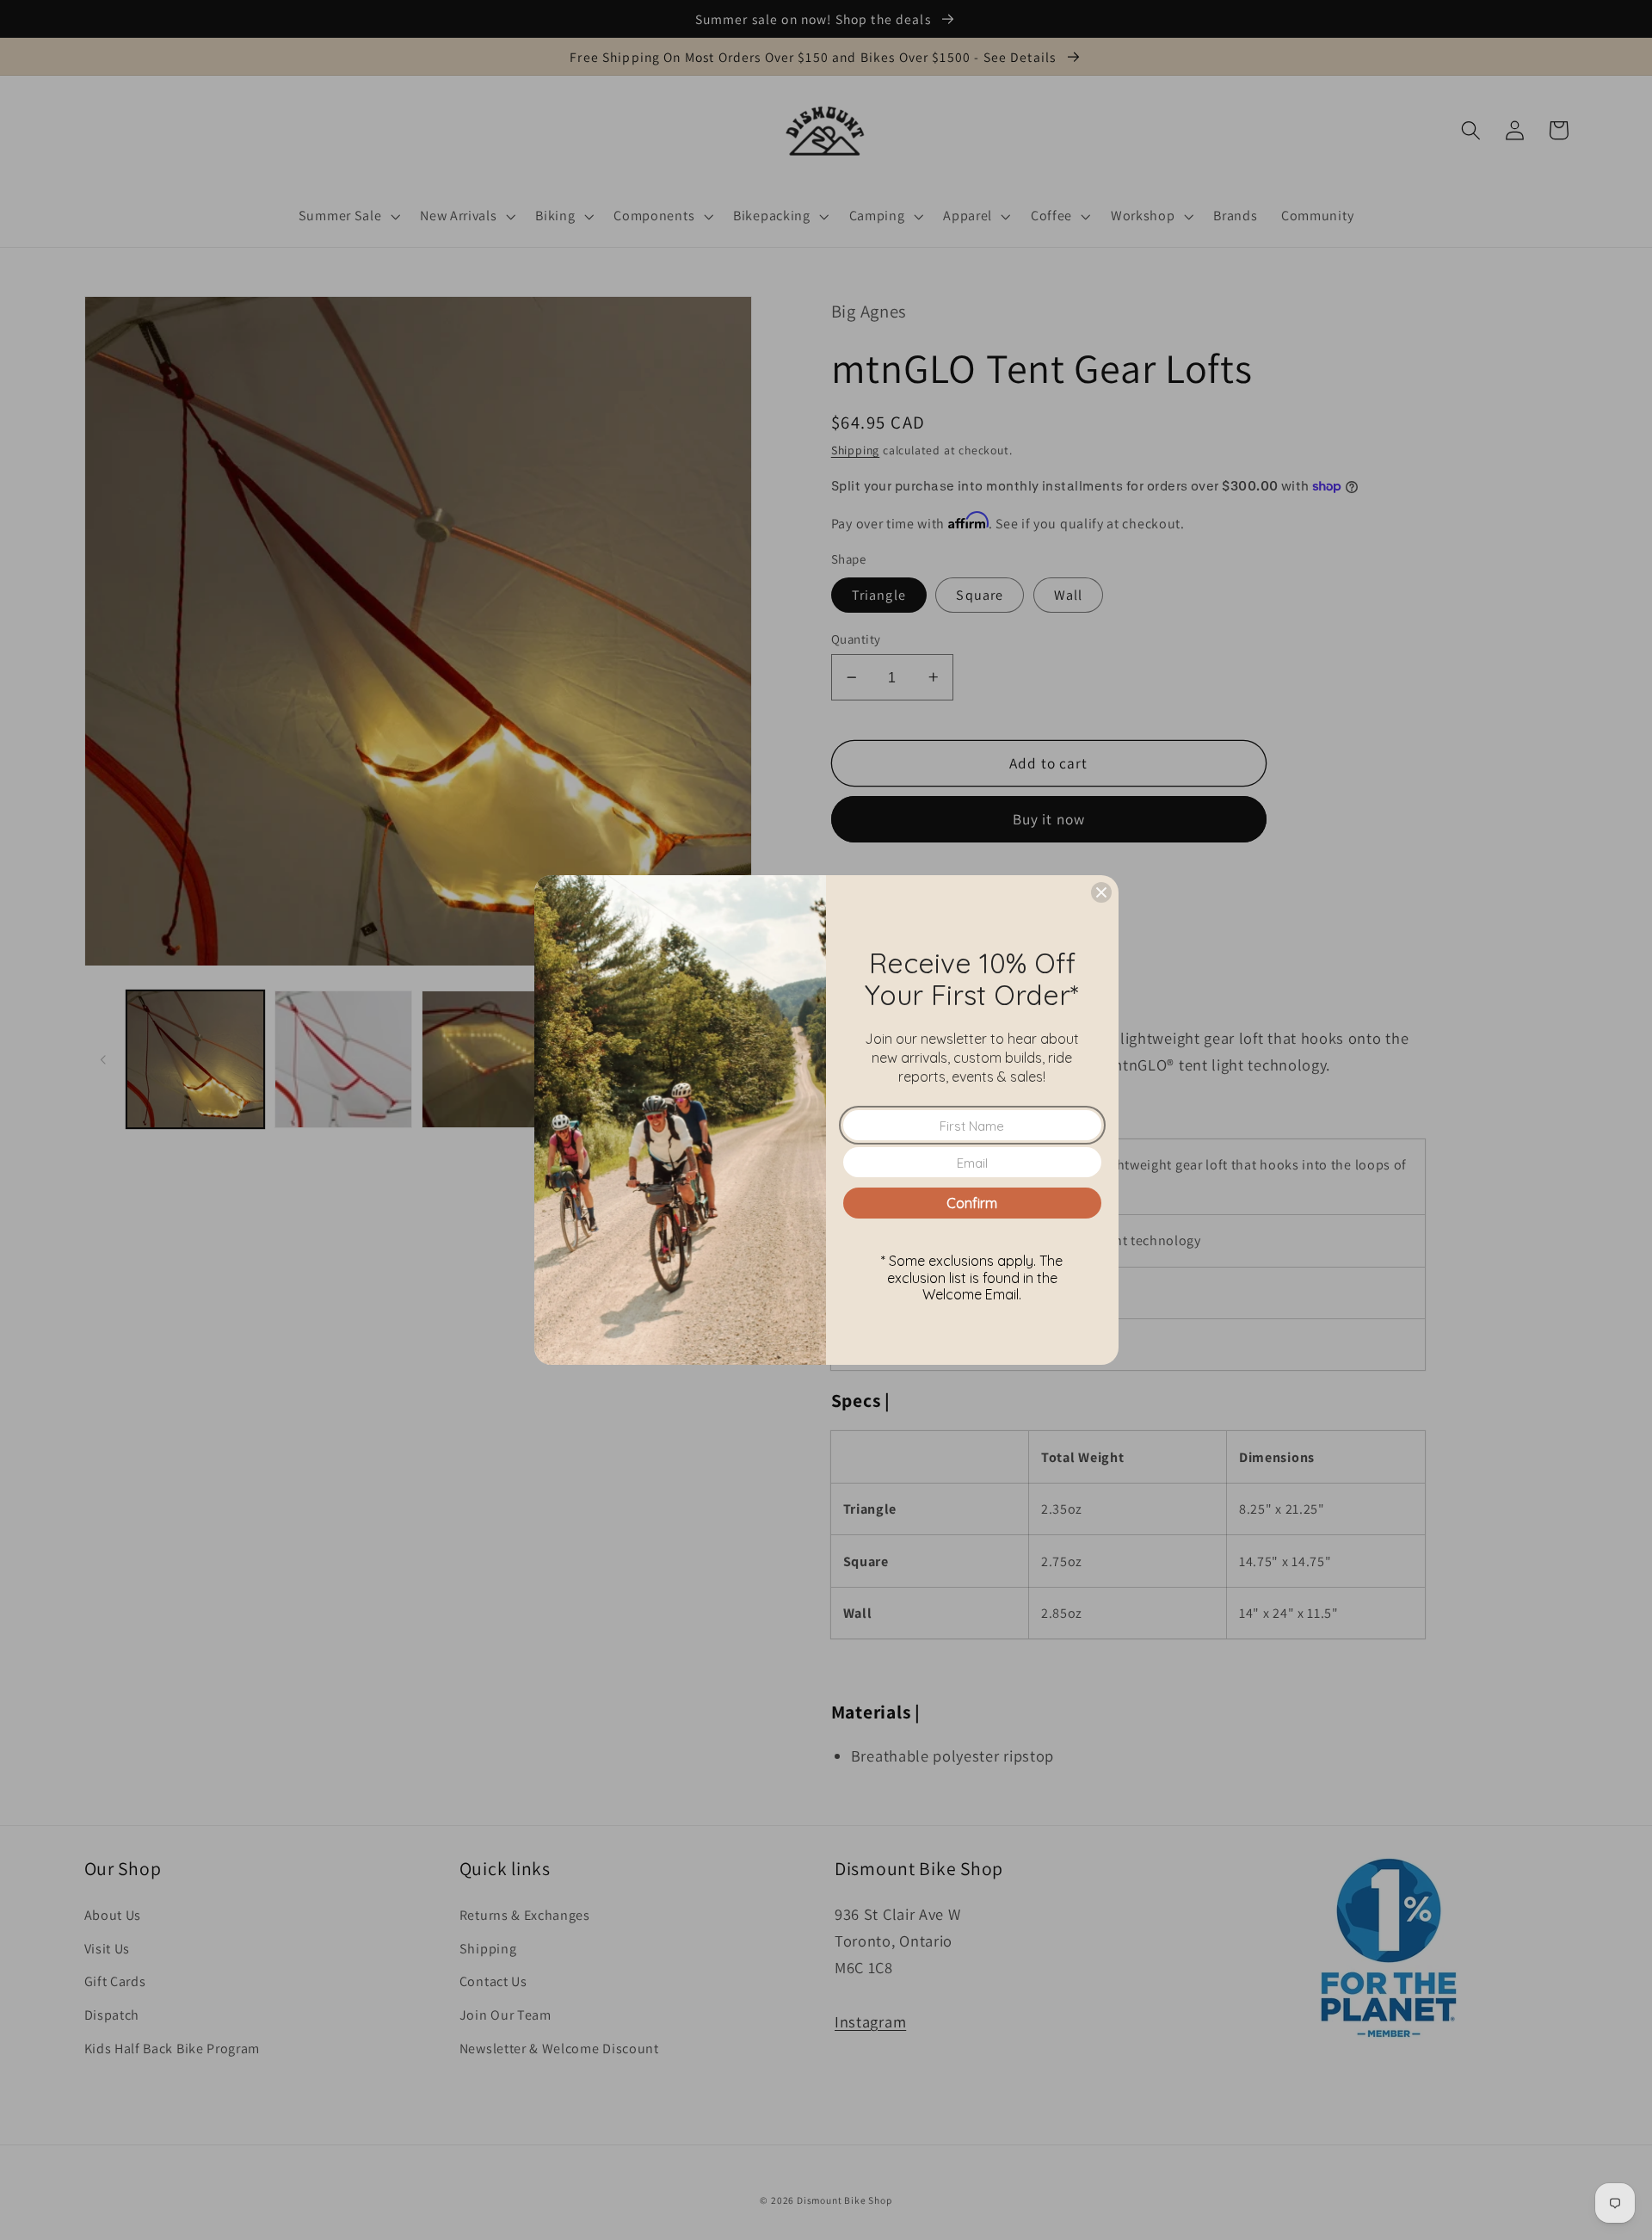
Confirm (972, 1203)
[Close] (1101, 892)
